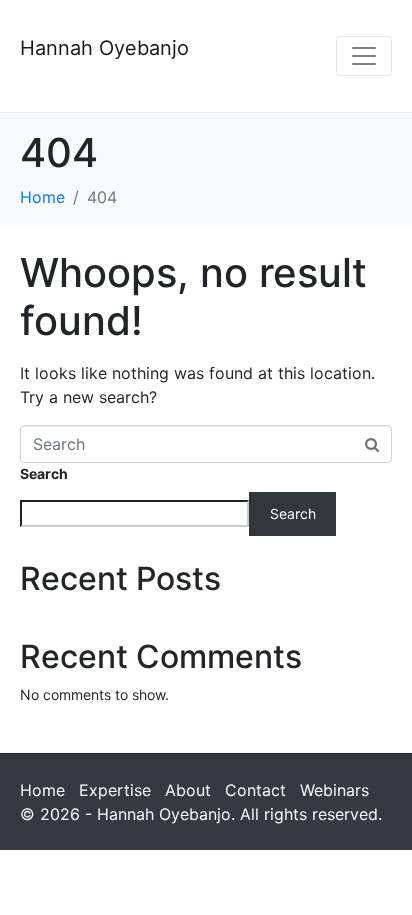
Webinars (334, 790)
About (188, 790)
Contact (255, 790)
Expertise (115, 790)
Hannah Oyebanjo (104, 48)
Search (44, 473)
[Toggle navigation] (364, 56)
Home (42, 790)
